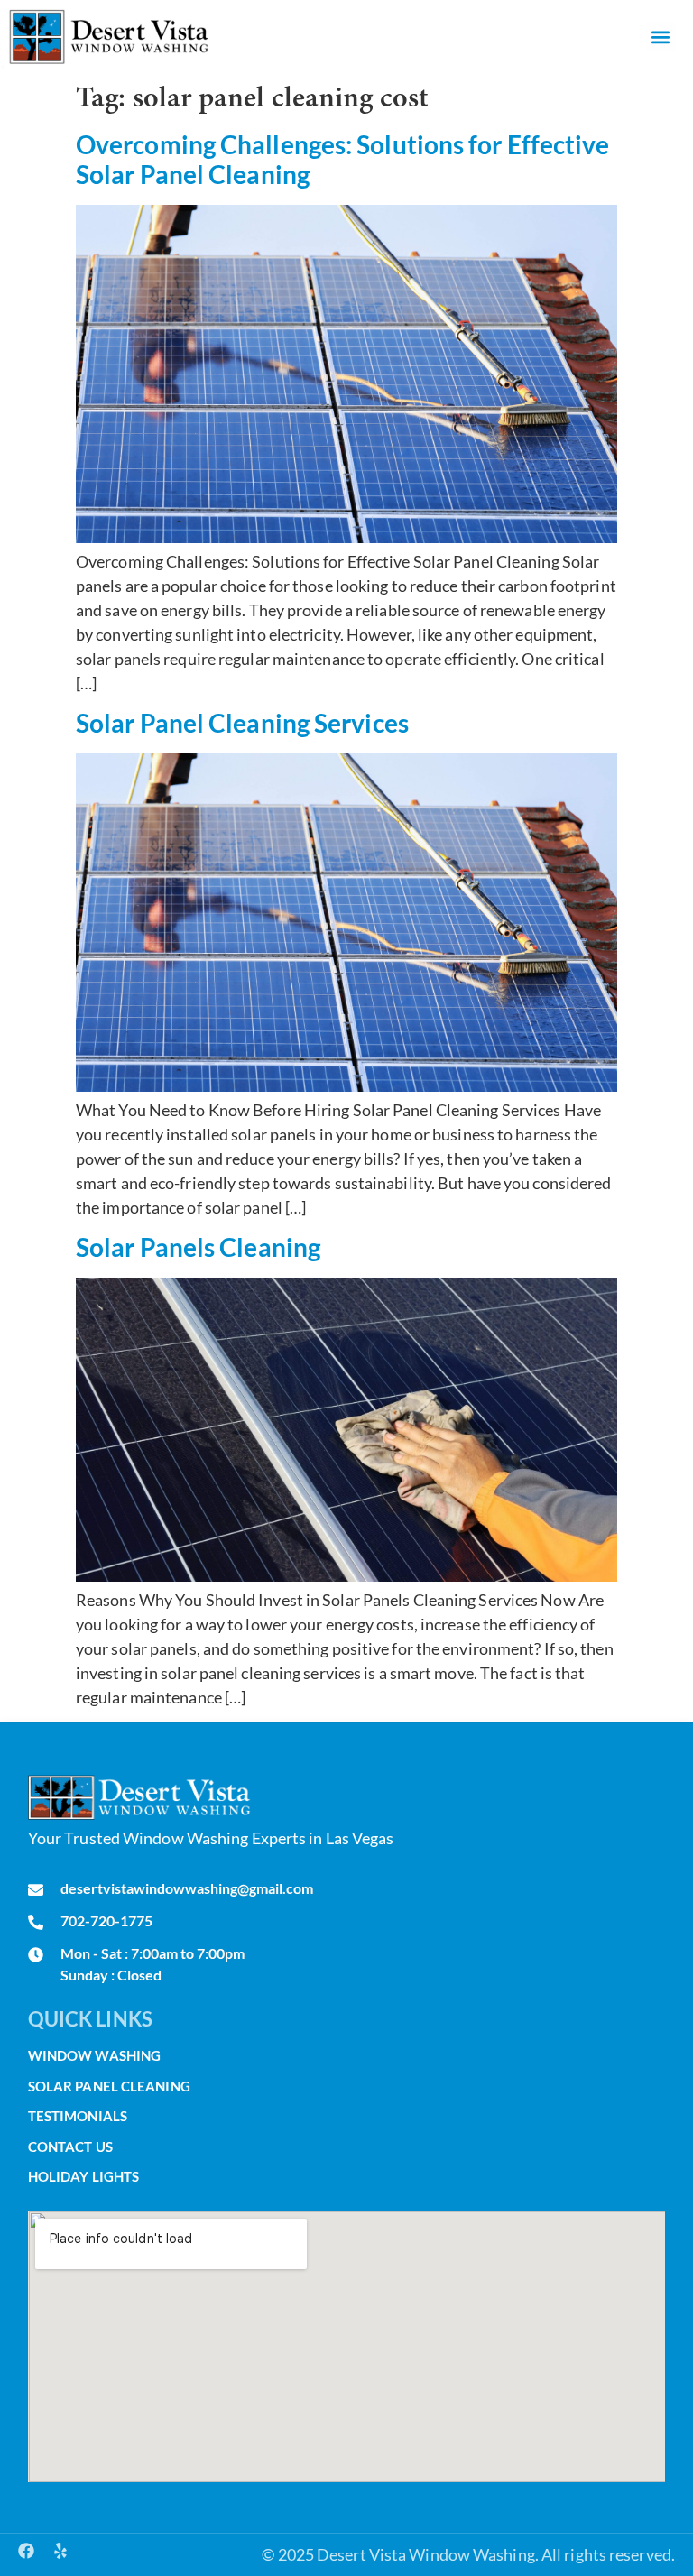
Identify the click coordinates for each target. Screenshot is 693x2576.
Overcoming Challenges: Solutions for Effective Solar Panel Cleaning (343, 160)
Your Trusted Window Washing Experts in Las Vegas (211, 1838)
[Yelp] (60, 2551)
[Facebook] (26, 2551)
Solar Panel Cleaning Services (242, 723)
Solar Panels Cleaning (198, 1247)
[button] (661, 37)
